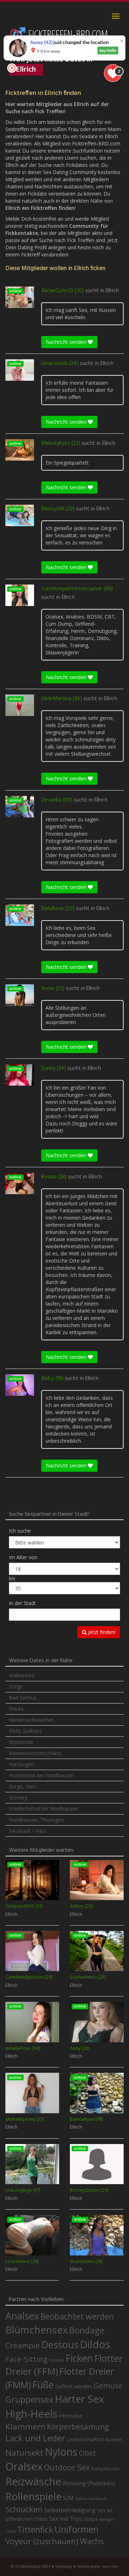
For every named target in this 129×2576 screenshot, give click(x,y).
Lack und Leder (35, 2438)
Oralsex (24, 2466)
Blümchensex (37, 2330)
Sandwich (97, 2499)
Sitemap (64, 2567)
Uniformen (77, 2529)
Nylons (61, 2452)
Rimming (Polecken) (89, 2483)
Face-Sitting (27, 2359)
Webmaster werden (98, 2567)
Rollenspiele (34, 2496)
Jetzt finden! (101, 1632)
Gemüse (108, 2385)
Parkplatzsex (105, 2469)
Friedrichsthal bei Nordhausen (44, 1809)
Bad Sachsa (23, 1698)
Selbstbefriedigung (70, 2510)
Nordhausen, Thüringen (36, 1820)
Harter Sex (80, 2399)
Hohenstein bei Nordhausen (41, 1775)
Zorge (16, 1686)
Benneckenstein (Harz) (35, 1753)
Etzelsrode (21, 1742)
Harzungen (21, 1764)
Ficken (79, 2358)
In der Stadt (22, 1603)
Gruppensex (29, 2399)
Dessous (60, 2344)
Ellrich (112, 291)
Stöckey (18, 1798)
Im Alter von (23, 1557)
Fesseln (57, 2360)
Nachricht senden (67, 342)
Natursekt (24, 2453)
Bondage (87, 2330)
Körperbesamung (78, 2427)
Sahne (81, 2498)
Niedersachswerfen (31, 1720)
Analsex (22, 2316)
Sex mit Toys (66, 2519)
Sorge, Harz (23, 1786)
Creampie (23, 2345)
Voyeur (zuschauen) (42, 2541)
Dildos (95, 2344)
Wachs (92, 2541)
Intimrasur (71, 2416)
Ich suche (20, 1531)
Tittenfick (35, 2530)
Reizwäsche (33, 2481)
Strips (91, 2519)
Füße (43, 2385)
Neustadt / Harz (27, 1831)
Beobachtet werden (77, 2317)
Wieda (16, 1709)
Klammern (25, 2426)
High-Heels (31, 2414)
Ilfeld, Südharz (25, 1731)
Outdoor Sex (67, 2467)
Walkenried (22, 1675)
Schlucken (24, 2509)
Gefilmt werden (74, 2386)
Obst (87, 2453)
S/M (68, 2498)
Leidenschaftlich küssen (94, 2439)
